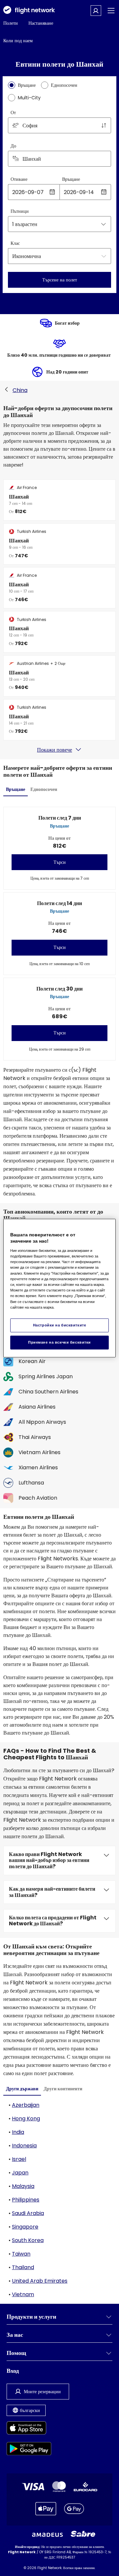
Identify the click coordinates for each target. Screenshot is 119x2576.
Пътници (20, 211)
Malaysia (23, 2186)
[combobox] (59, 125)
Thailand (23, 2267)
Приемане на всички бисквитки (59, 1342)
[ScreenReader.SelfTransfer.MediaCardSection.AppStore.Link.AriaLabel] (29, 2429)
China (20, 390)
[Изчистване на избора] (104, 159)
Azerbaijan (26, 2105)
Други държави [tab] (22, 2089)
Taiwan (21, 2254)
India (18, 2132)
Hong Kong (26, 2119)
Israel (19, 2159)
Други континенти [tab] (63, 2089)
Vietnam (23, 2294)
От (13, 113)
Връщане (71, 179)
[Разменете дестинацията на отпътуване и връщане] (104, 125)
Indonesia (24, 2146)
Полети (11, 23)
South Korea (28, 2240)
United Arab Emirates (40, 2281)
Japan (20, 2173)
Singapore (25, 2227)
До (13, 146)
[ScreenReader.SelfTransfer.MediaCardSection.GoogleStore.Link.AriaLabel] (29, 2450)
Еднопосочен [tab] (44, 789)
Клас (15, 243)
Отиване (19, 179)
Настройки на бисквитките (60, 1325)
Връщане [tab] (16, 789)
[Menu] (111, 11)
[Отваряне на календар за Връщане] (104, 192)
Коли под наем (18, 41)
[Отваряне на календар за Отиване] (52, 192)
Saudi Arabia (28, 2213)
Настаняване (41, 23)
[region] (59, 1288)
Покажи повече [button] (55, 750)
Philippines (26, 2200)
